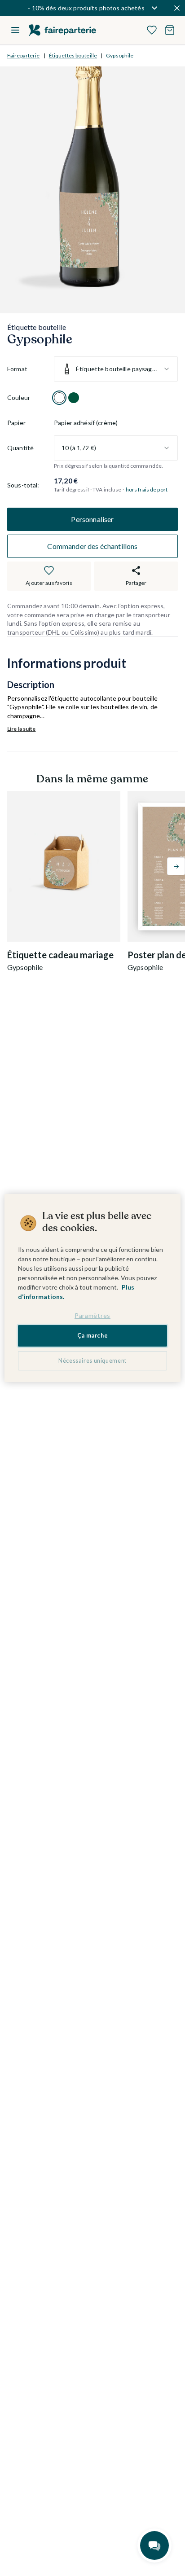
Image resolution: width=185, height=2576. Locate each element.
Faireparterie (24, 55)
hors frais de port (147, 489)
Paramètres (92, 1315)
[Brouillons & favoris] (152, 30)
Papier (16, 423)
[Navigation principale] (15, 30)
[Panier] (170, 30)
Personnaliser (92, 519)
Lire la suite (22, 729)
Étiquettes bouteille (73, 55)
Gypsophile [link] (120, 55)
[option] (59, 398)
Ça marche (93, 1336)
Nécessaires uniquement (92, 1361)
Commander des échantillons (92, 546)
